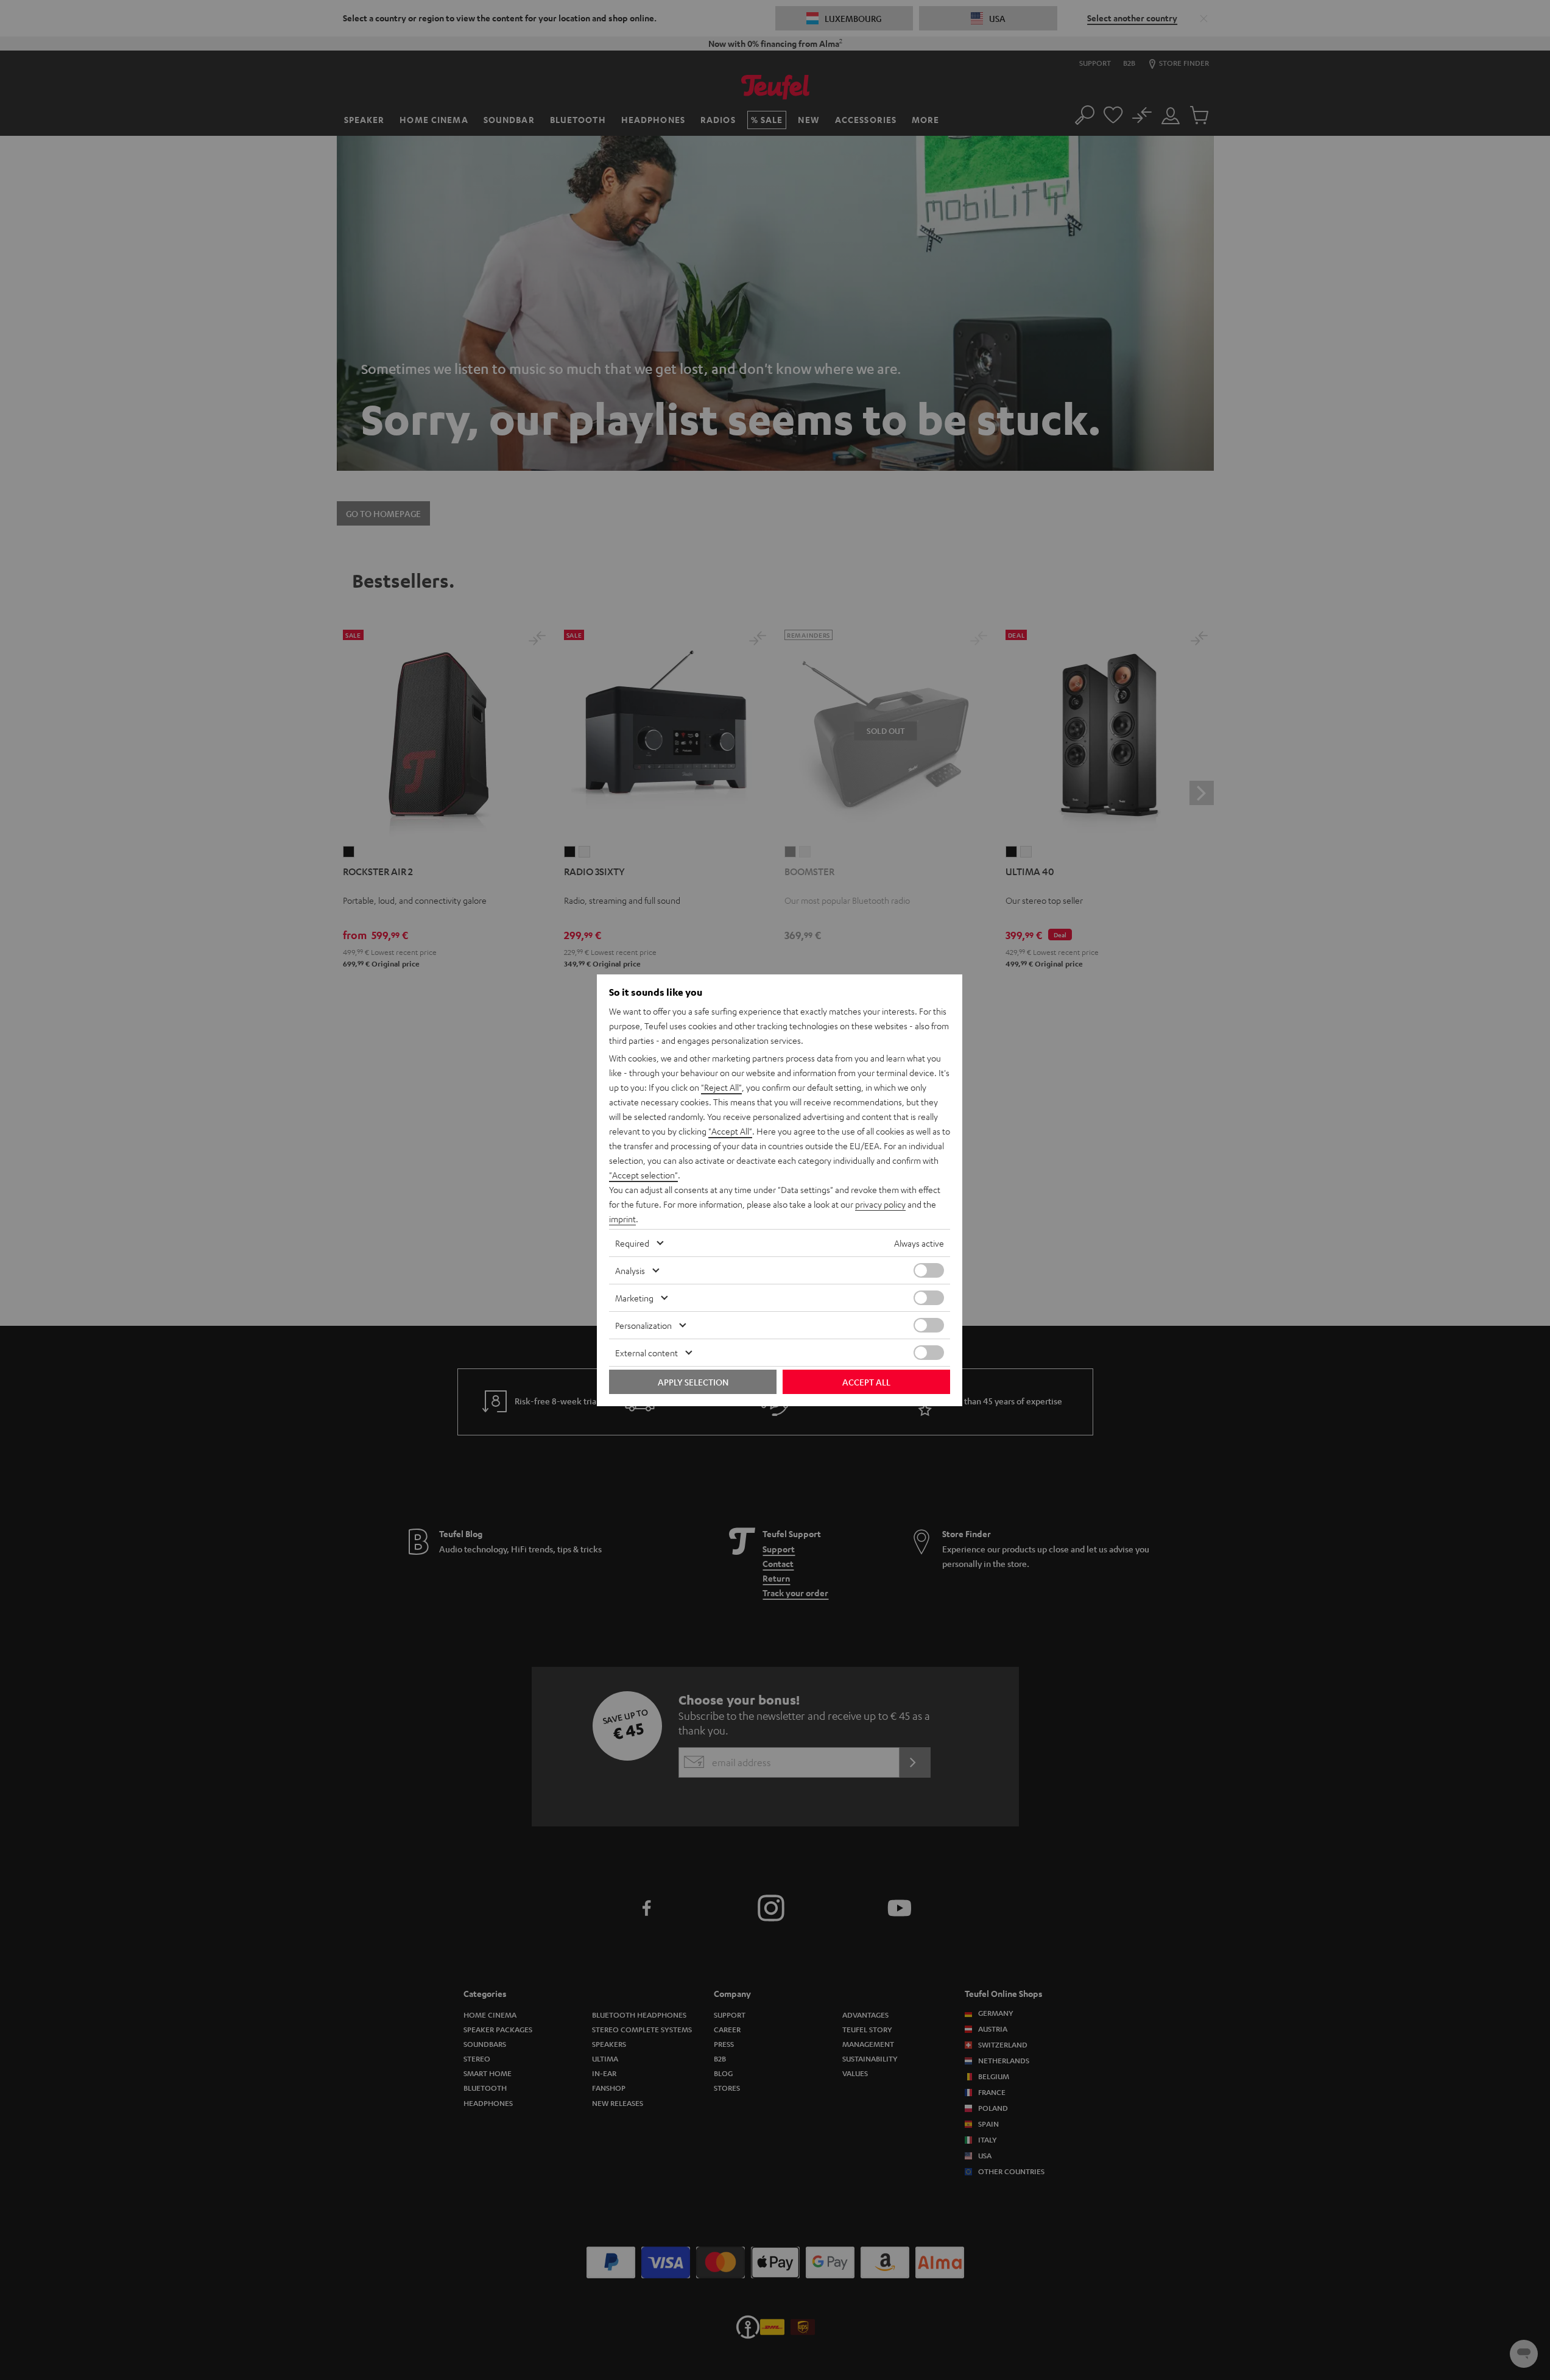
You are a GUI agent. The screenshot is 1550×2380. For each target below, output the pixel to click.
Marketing (634, 1298)
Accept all (866, 1382)
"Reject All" (721, 1087)
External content (646, 1353)
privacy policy (880, 1204)
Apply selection (693, 1382)
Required (632, 1243)
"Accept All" (730, 1131)
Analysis (630, 1270)
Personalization (643, 1325)
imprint (622, 1219)
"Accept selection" (643, 1175)
